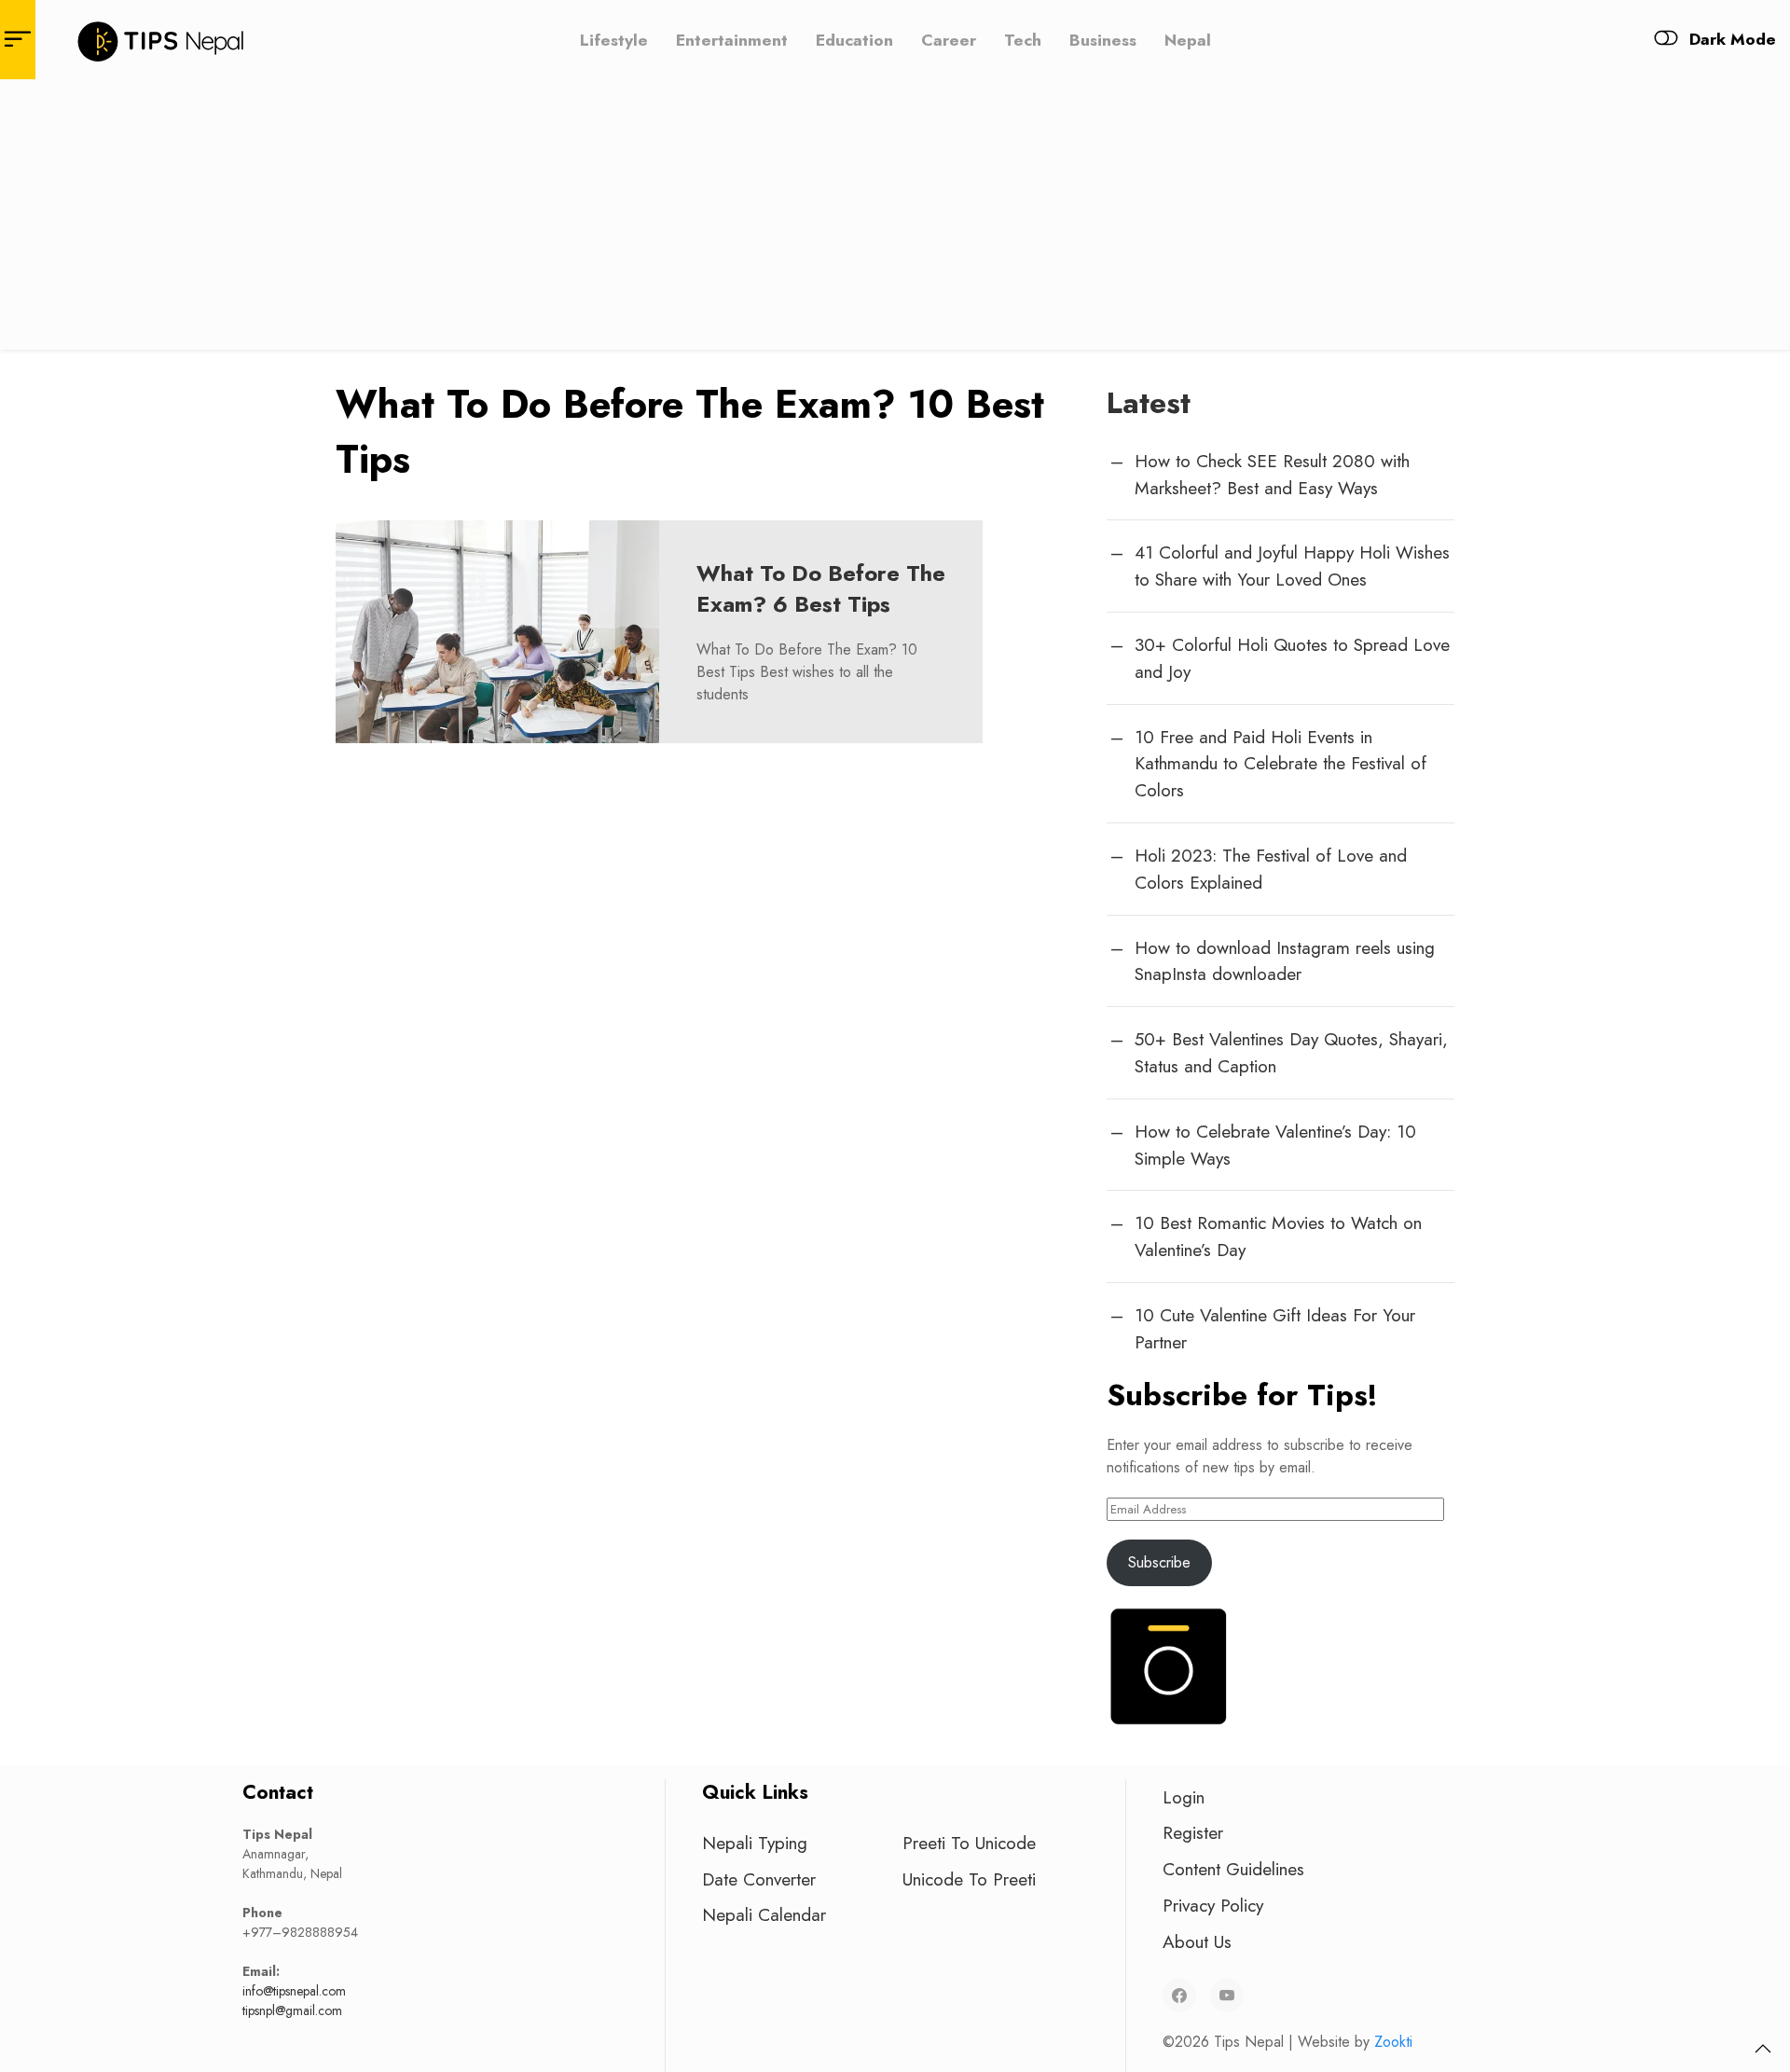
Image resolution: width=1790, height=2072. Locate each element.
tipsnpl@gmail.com (292, 2010)
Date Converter (759, 1879)
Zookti (1393, 2042)
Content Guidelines (1233, 1869)
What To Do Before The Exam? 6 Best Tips (821, 589)
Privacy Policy (1213, 1905)
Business (1103, 39)
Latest (1149, 403)
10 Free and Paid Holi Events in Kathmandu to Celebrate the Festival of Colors (1281, 764)
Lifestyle (614, 39)
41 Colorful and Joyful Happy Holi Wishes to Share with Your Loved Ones (1292, 566)
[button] (1763, 2049)
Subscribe (1159, 1562)
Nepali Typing (755, 1843)
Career (949, 39)
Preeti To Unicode (969, 1843)
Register (1193, 1832)
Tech (1023, 39)
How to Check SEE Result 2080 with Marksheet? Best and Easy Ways (1272, 474)
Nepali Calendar (764, 1914)
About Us (1197, 1941)
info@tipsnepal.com (294, 1991)
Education (854, 39)
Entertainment (732, 39)
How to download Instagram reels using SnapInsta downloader (1285, 961)
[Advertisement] (895, 219)
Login (1184, 1797)
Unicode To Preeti (969, 1879)
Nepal (1188, 39)
